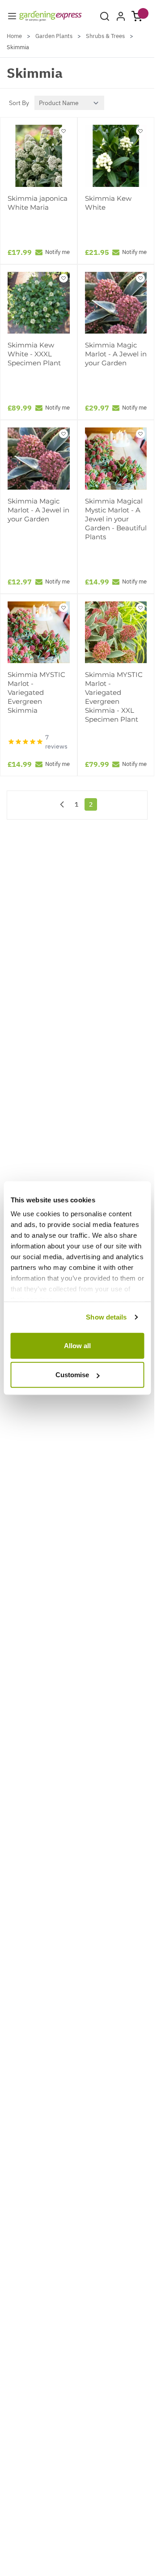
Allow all (77, 1345)
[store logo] (51, 16)
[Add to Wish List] (64, 131)
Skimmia (18, 47)
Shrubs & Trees (105, 36)
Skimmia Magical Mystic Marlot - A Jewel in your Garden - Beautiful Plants (116, 519)
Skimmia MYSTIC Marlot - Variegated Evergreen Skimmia (36, 692)
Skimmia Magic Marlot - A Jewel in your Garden (116, 354)
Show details (106, 1317)
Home (14, 36)
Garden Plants (54, 36)
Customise (72, 1375)
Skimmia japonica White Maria (38, 203)
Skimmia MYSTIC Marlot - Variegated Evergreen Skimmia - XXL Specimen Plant (114, 697)
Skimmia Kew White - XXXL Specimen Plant (34, 354)
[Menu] (12, 16)
